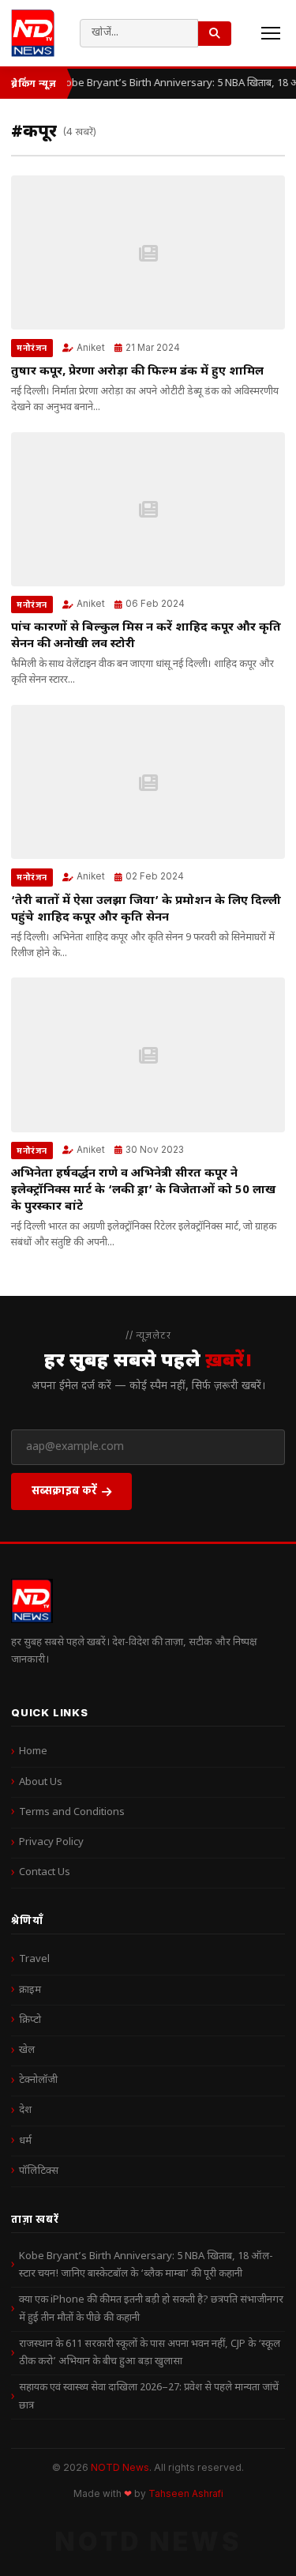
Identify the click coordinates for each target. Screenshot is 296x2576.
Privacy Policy (51, 1842)
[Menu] (271, 33)
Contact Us (45, 1872)
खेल (27, 2050)
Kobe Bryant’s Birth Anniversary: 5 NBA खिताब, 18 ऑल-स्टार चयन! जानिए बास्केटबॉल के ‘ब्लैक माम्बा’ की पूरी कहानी (146, 2265)
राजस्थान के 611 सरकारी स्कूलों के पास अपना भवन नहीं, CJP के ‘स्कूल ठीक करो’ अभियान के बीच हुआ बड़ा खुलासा (150, 2353)
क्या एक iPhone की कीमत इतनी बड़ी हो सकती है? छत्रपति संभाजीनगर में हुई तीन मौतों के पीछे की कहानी (151, 2309)
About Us (41, 1782)
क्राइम (30, 1990)
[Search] (215, 34)
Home (33, 1751)
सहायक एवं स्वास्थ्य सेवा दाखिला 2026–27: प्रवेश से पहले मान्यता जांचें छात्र (149, 2396)
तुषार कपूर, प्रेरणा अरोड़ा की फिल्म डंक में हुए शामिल (137, 372)
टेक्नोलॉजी (38, 2080)
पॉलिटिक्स (39, 2171)
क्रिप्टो (30, 2020)
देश (25, 2110)
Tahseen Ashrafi (186, 2494)
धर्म (25, 2141)
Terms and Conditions (72, 1812)
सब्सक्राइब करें (64, 1490)
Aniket (91, 348)
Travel (34, 1959)
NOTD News (120, 2467)
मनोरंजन (32, 348)
